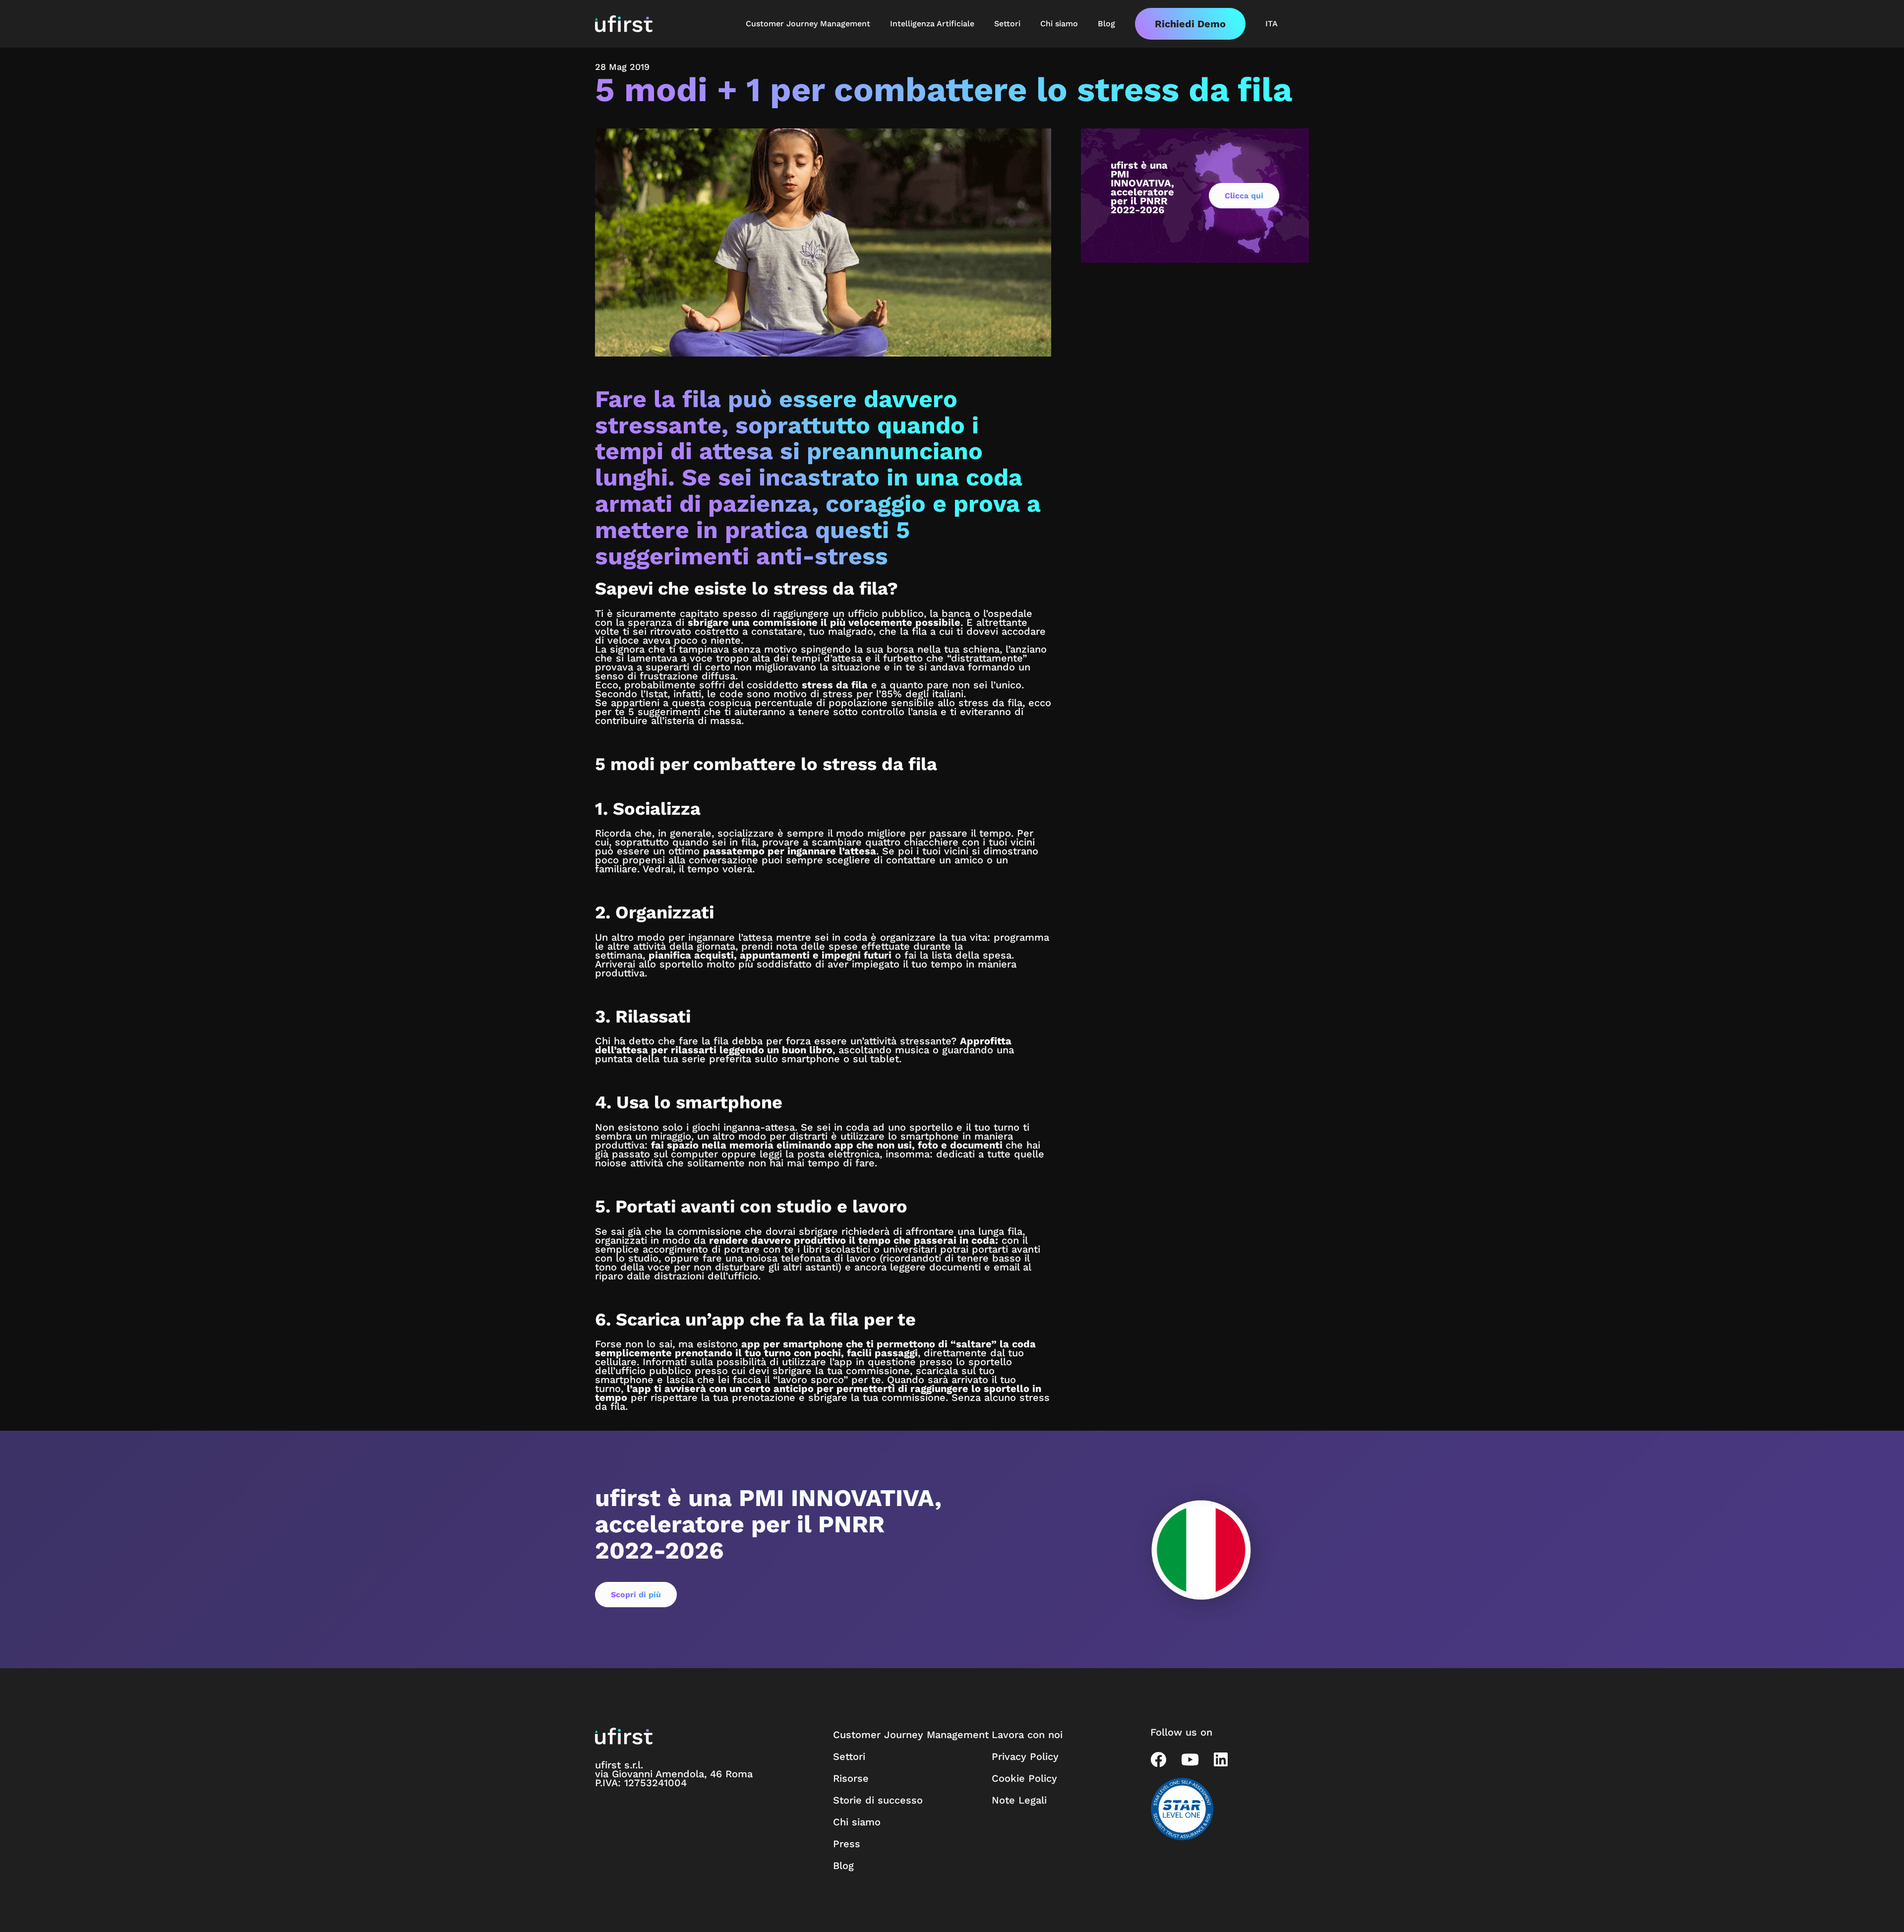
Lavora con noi (1027, 1735)
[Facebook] (1158, 1759)
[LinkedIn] (1221, 1759)
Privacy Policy (1025, 1756)
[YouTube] (1190, 1759)
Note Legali (1019, 1800)
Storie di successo (878, 1800)
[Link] (624, 24)
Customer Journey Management (911, 1735)
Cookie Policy (1024, 1778)
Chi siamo (857, 1822)
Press (847, 1844)
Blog (843, 1866)
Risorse (851, 1778)
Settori (849, 1756)
